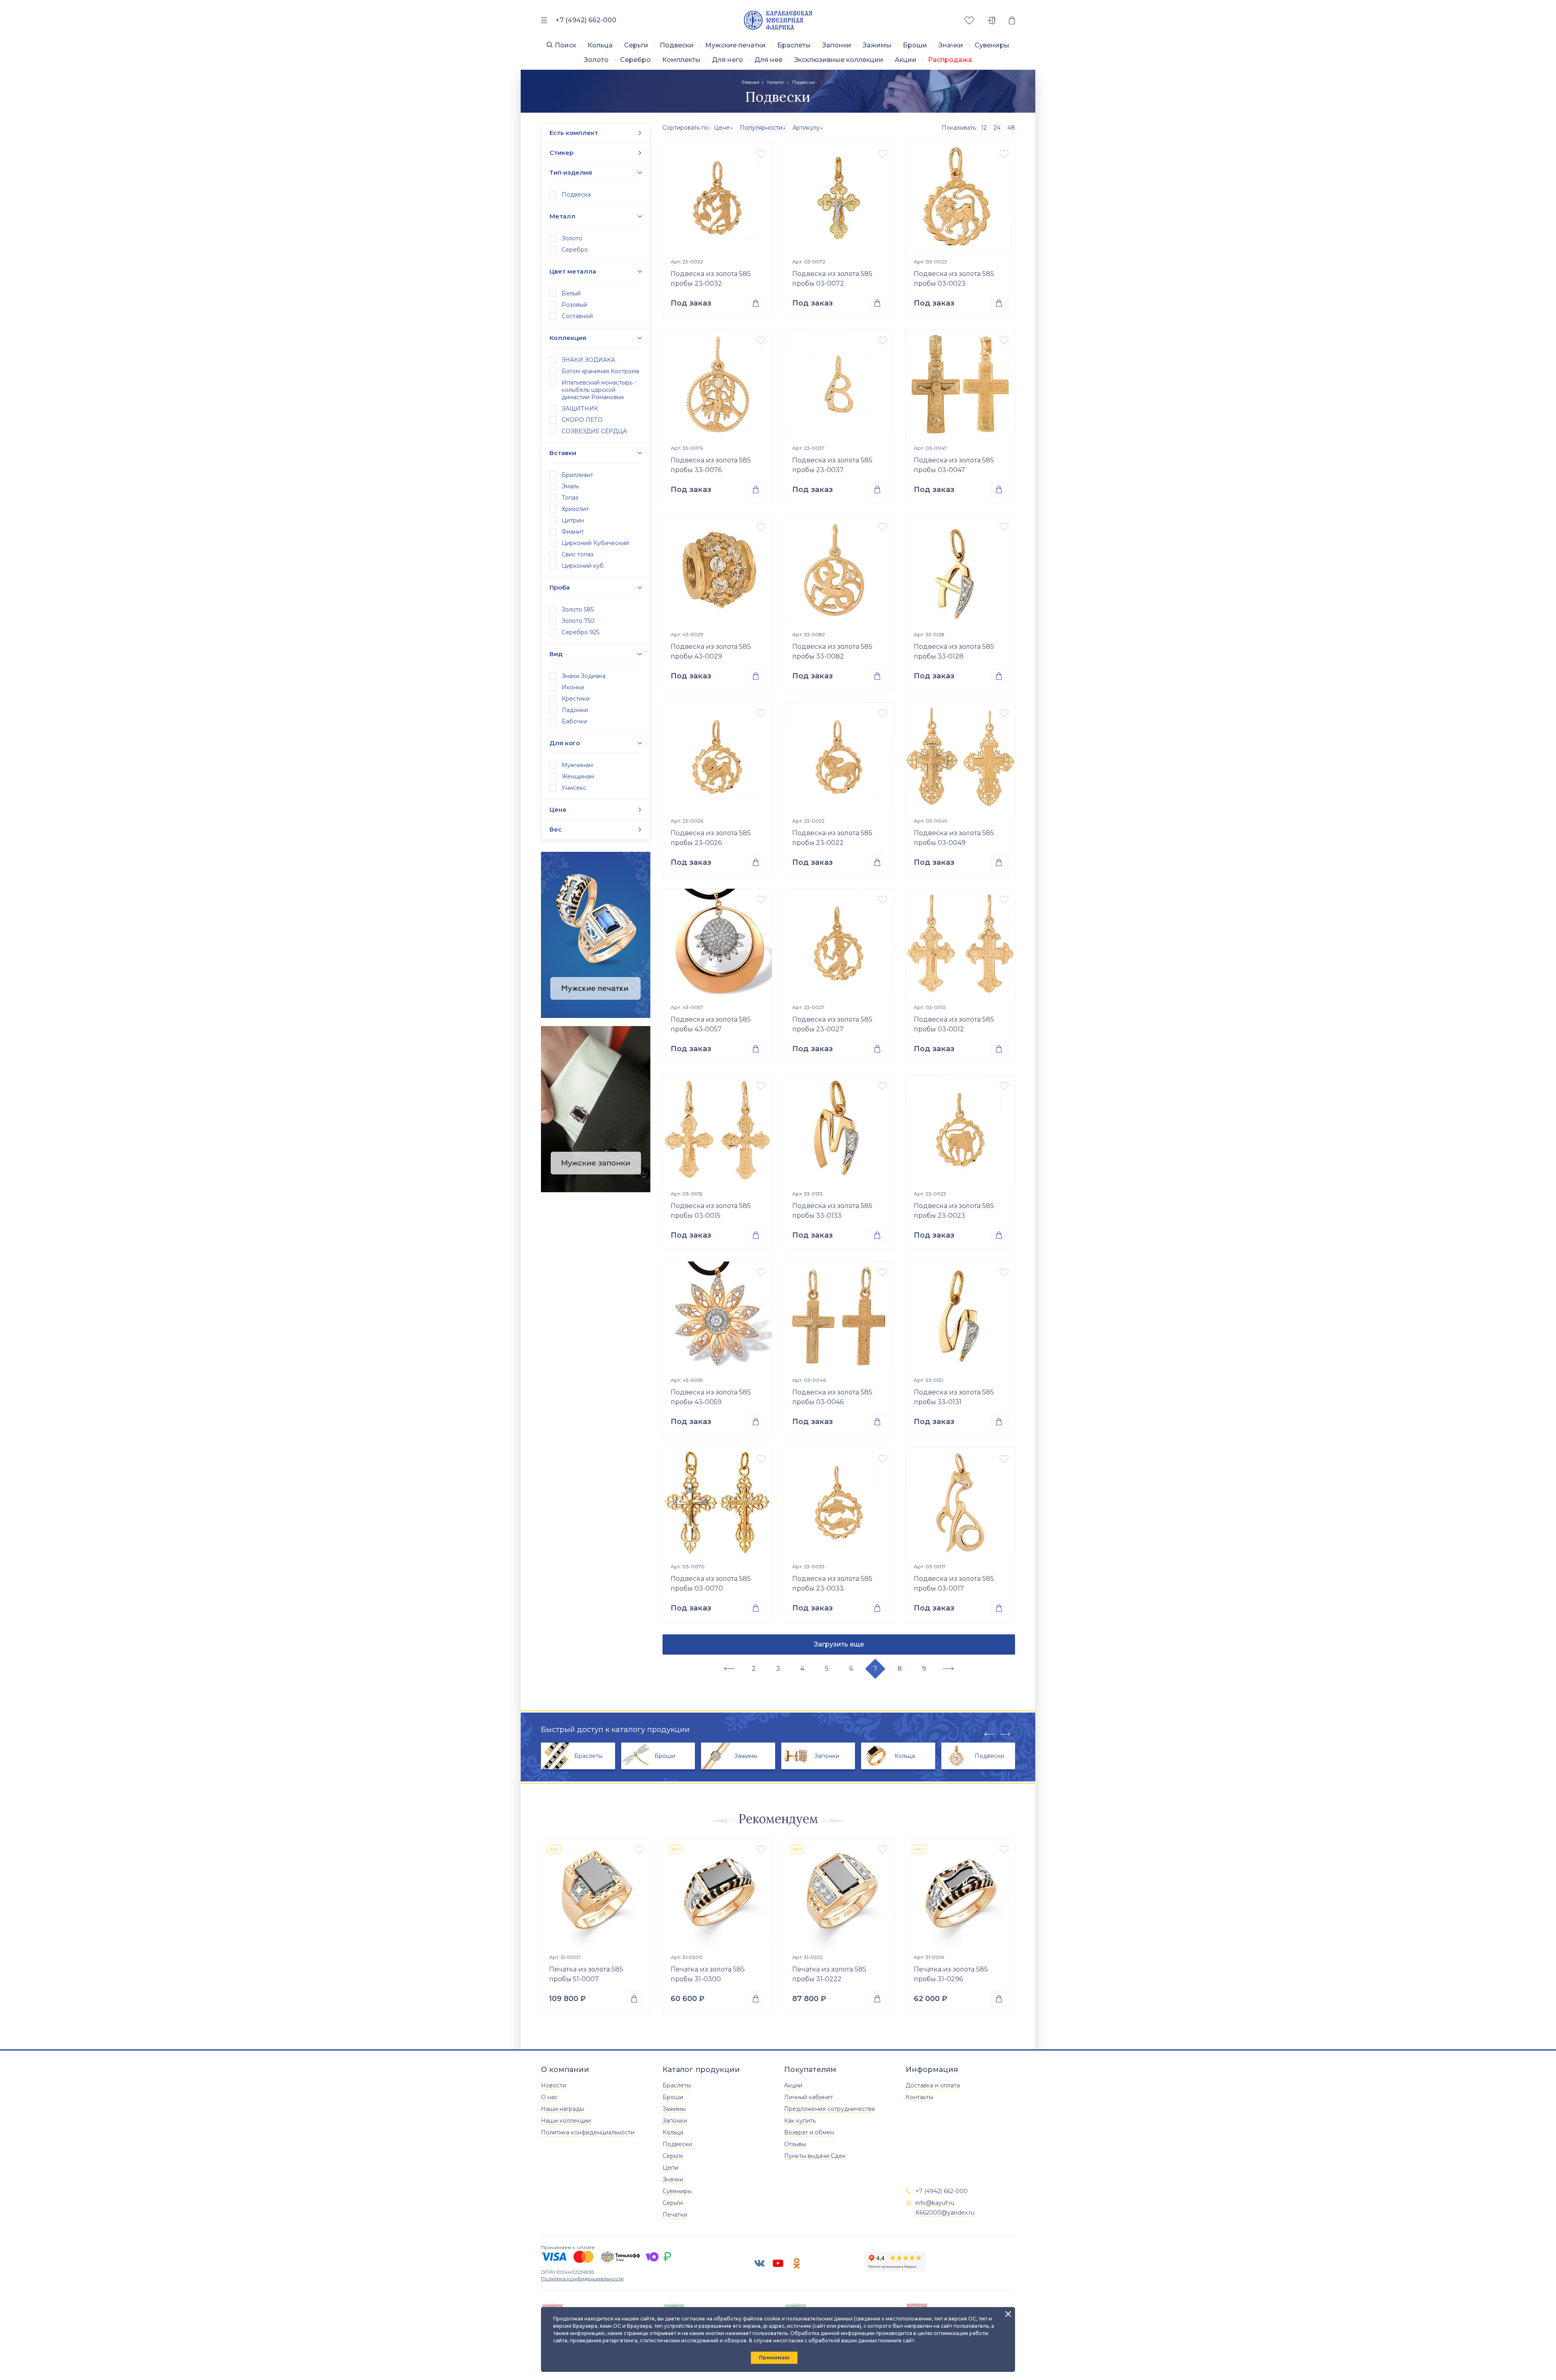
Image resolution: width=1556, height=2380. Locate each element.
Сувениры (992, 45)
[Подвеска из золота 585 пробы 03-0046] (839, 1316)
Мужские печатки (735, 45)
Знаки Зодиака (583, 676)
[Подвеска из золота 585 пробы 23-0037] (839, 384)
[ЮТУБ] (778, 2263)
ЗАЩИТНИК (580, 408)
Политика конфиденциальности (588, 2132)
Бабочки (574, 721)
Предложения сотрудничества (829, 2109)
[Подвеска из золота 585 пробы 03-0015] (717, 1130)
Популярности (761, 128)
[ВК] (759, 2263)
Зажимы (877, 45)
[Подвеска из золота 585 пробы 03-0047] (960, 384)
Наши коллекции (566, 2121)
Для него (728, 60)
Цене (722, 128)
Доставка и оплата (933, 2085)
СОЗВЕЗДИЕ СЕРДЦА (594, 431)
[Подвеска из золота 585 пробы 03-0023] (960, 198)
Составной (577, 316)
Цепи (670, 2168)
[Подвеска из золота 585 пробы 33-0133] (839, 1130)
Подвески (677, 45)
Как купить (800, 2121)
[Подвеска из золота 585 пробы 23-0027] (839, 943)
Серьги (636, 45)
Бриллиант (577, 475)
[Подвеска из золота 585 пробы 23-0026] (717, 757)
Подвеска (576, 195)
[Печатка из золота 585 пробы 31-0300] (717, 1893)
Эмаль (570, 486)
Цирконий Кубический (595, 543)
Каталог (776, 82)
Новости (554, 2085)
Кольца (600, 45)
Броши (915, 45)
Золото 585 (578, 609)
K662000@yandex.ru (945, 2213)
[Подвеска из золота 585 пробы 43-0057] (717, 943)
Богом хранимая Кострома (600, 371)
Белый (571, 293)
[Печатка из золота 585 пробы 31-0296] (960, 1893)
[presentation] (989, 1734)
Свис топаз (578, 554)
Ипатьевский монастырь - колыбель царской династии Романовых (599, 390)
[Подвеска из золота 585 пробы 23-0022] (839, 757)
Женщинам (578, 776)
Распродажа (950, 60)
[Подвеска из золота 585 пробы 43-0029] (717, 571)
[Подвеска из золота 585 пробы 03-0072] (839, 198)
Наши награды (562, 2109)
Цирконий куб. (583, 566)
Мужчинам (577, 765)
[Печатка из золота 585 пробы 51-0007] (596, 1893)
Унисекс (574, 788)
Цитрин (573, 520)
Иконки (573, 687)
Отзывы (795, 2144)
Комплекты (681, 60)
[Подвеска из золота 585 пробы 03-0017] (960, 1503)
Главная (750, 82)
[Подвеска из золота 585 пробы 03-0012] (960, 943)
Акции (906, 60)
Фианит (573, 532)
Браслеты (794, 45)
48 (1011, 128)
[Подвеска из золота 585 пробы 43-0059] (717, 1316)
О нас (549, 2097)
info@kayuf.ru (935, 2203)
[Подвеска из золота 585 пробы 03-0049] (960, 757)
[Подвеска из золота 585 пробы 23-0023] (960, 1130)
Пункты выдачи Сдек (815, 2156)
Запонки (837, 45)
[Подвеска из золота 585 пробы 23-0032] (717, 198)
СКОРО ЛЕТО (582, 420)
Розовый (574, 305)
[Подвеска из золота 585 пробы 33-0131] (960, 1316)
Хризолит (575, 509)
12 (984, 128)
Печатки (675, 2215)
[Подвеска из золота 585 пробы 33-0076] (717, 384)
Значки (951, 45)
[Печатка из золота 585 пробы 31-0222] (839, 1893)
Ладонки (575, 710)
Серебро (635, 60)
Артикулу (806, 128)
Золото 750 (578, 621)
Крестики (576, 699)
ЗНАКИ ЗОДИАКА (588, 360)
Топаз (570, 498)
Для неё (768, 60)
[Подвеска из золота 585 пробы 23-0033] (839, 1503)
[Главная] (778, 20)
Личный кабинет (809, 2097)
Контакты (919, 2097)
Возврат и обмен (809, 2132)
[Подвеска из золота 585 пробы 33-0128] (960, 571)
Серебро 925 (580, 632)
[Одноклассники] (797, 2263)
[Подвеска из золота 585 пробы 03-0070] (717, 1503)
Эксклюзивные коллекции (839, 60)
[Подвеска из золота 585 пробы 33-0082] (839, 571)
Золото (596, 60)
